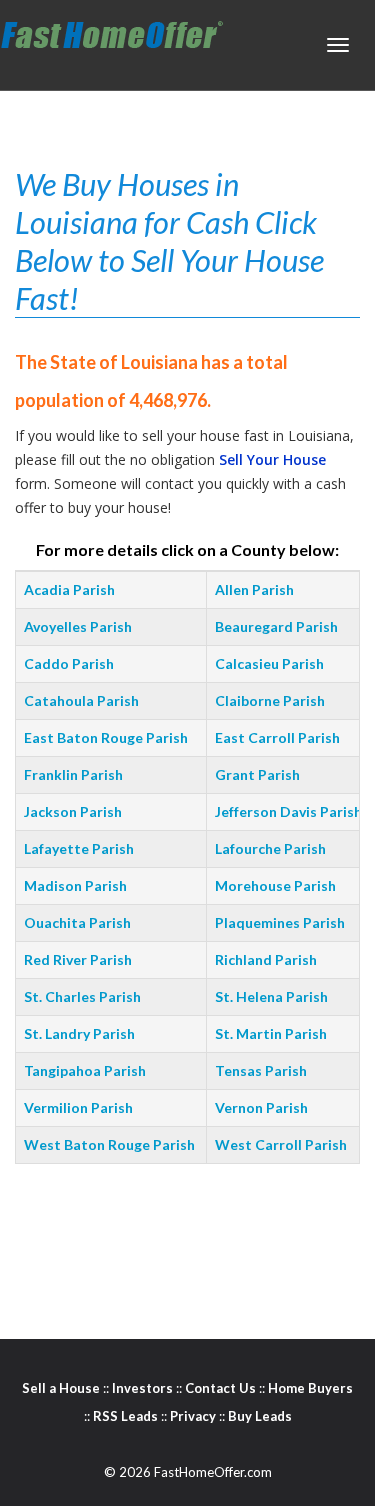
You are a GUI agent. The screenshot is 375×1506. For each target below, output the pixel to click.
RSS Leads (125, 1416)
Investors (142, 1388)
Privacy (193, 1416)
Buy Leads (260, 1416)
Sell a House (61, 1388)
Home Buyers (310, 1388)
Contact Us (220, 1388)
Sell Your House (272, 459)
